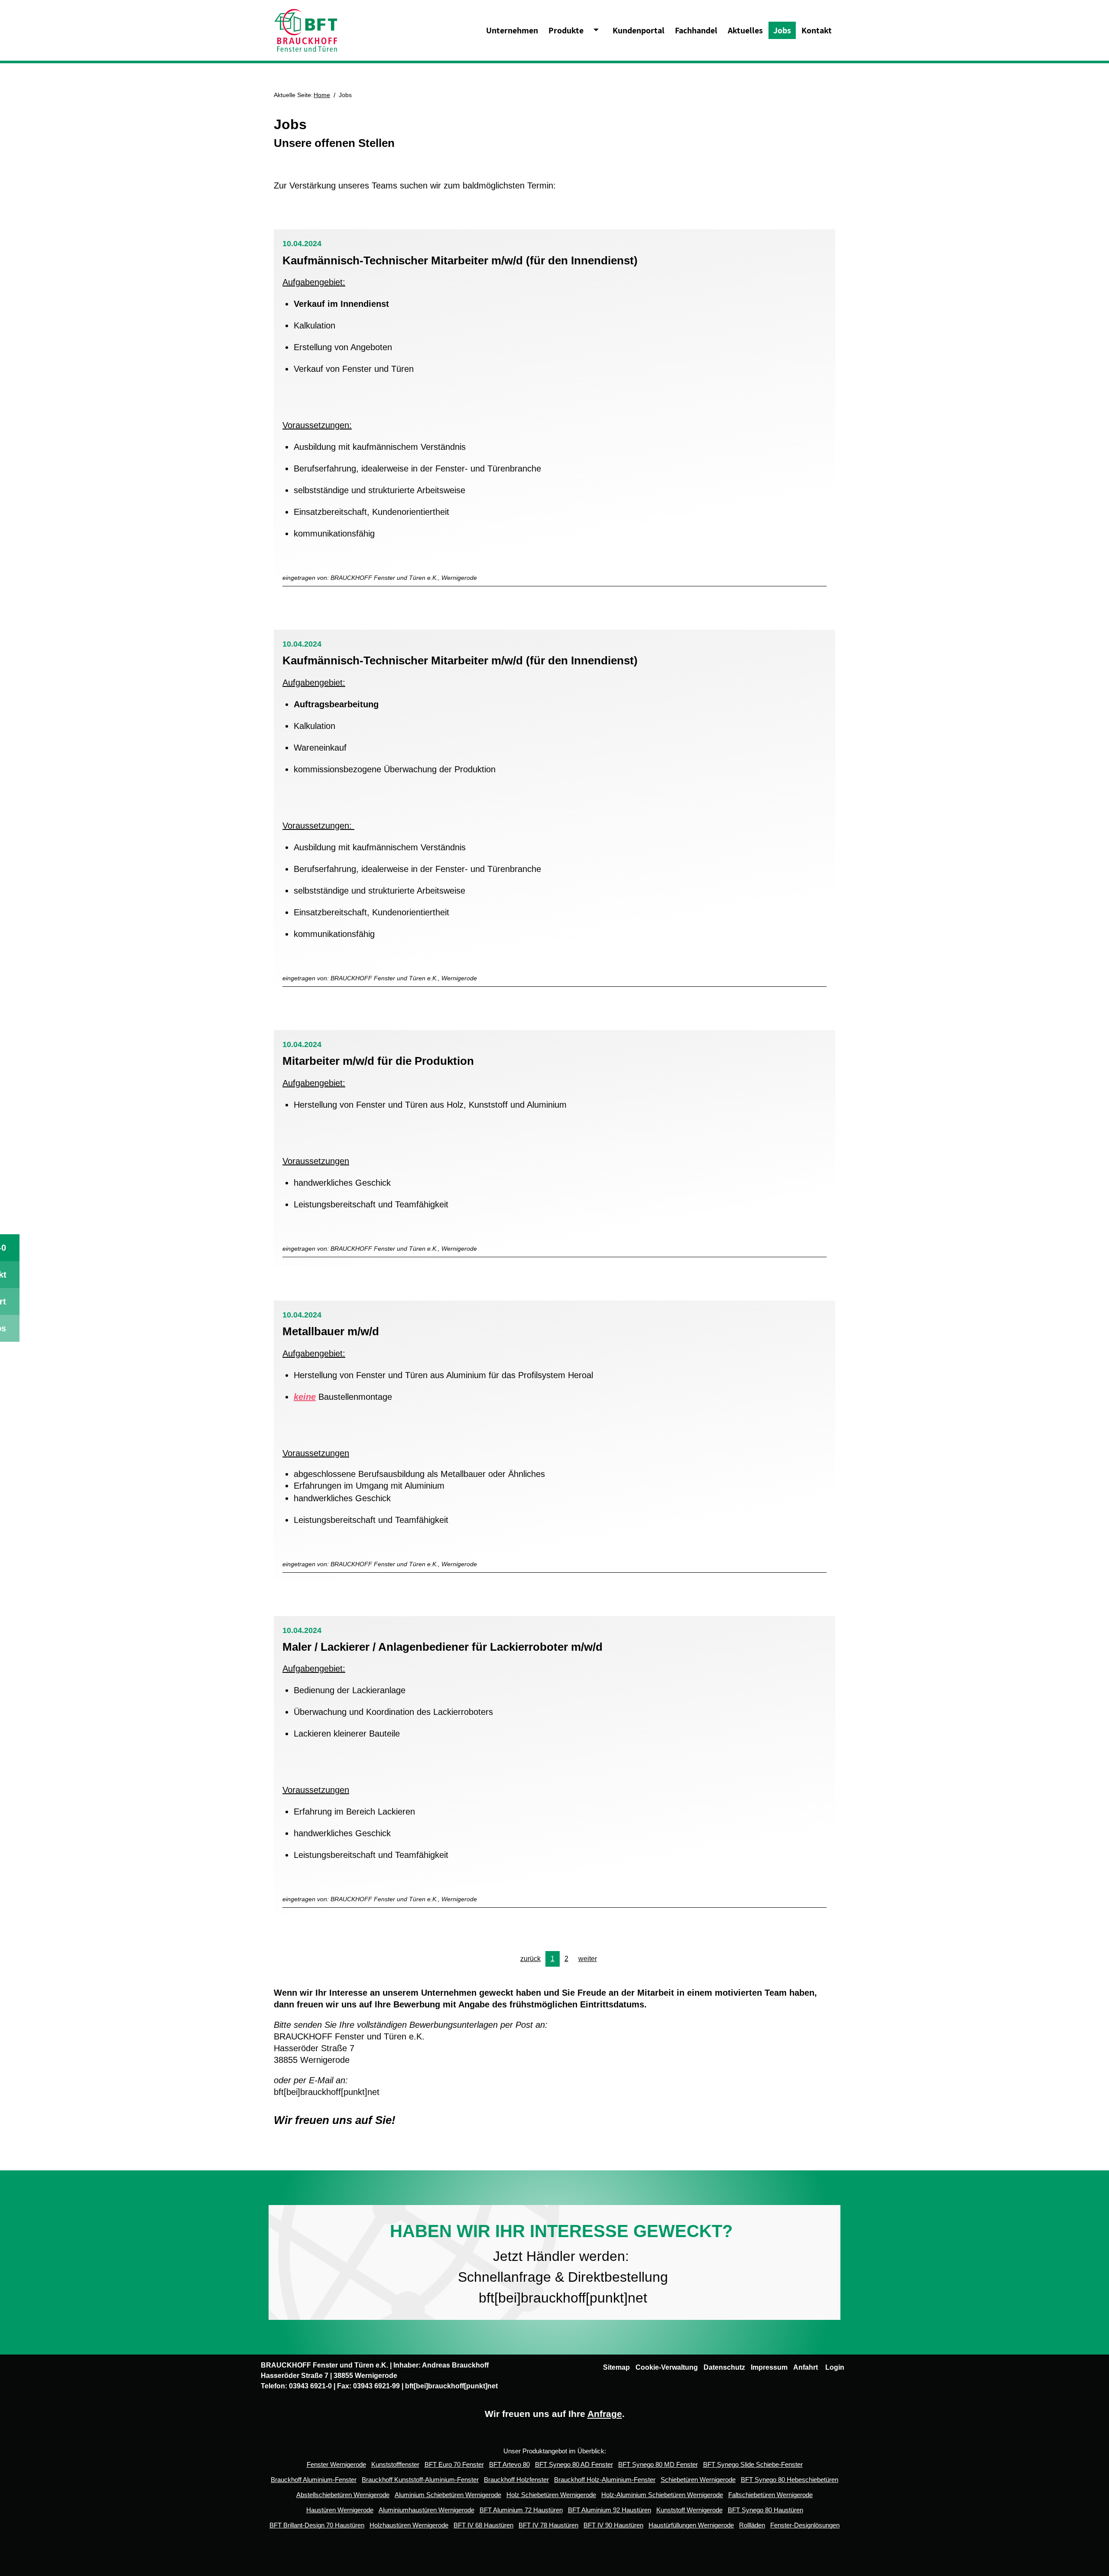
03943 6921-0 (310, 2386)
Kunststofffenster (395, 2464)
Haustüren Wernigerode (340, 2510)
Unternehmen (512, 30)
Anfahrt (806, 2367)
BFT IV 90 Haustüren (613, 2525)
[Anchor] (643, 260)
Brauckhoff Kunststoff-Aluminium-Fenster (420, 2480)
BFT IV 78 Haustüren (548, 2525)
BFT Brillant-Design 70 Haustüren (317, 2525)
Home (322, 95)
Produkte (566, 30)
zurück (530, 1959)
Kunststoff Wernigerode (689, 2510)
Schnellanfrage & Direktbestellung (561, 2277)
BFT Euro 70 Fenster (454, 2464)
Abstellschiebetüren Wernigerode (343, 2495)
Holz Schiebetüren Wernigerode (551, 2495)
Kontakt (817, 30)
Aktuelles (745, 30)
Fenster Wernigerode (336, 2464)
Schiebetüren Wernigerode (698, 2480)
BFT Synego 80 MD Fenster (658, 2464)
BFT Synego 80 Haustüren (765, 2510)
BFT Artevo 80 (509, 2464)
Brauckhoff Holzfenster (516, 2480)
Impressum (769, 2367)
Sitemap (616, 2367)
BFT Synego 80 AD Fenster (574, 2464)
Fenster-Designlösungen (805, 2525)
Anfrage (605, 2414)
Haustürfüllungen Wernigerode (691, 2525)
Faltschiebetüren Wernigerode (770, 2495)
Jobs (782, 30)
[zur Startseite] (306, 30)
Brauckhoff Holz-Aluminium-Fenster (605, 2480)
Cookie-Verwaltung (667, 2367)
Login (835, 2367)
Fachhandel (696, 30)
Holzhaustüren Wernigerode (409, 2525)
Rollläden (752, 2525)
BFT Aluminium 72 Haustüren (521, 2510)
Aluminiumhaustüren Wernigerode (426, 2510)
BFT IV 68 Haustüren (483, 2525)
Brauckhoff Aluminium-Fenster (314, 2480)
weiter (588, 1959)
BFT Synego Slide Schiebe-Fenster (753, 2464)
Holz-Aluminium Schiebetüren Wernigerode (662, 2495)
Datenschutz (724, 2367)
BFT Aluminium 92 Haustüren (610, 2510)
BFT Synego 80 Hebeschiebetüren (790, 2480)
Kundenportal (639, 30)
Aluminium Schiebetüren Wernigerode (448, 2495)
